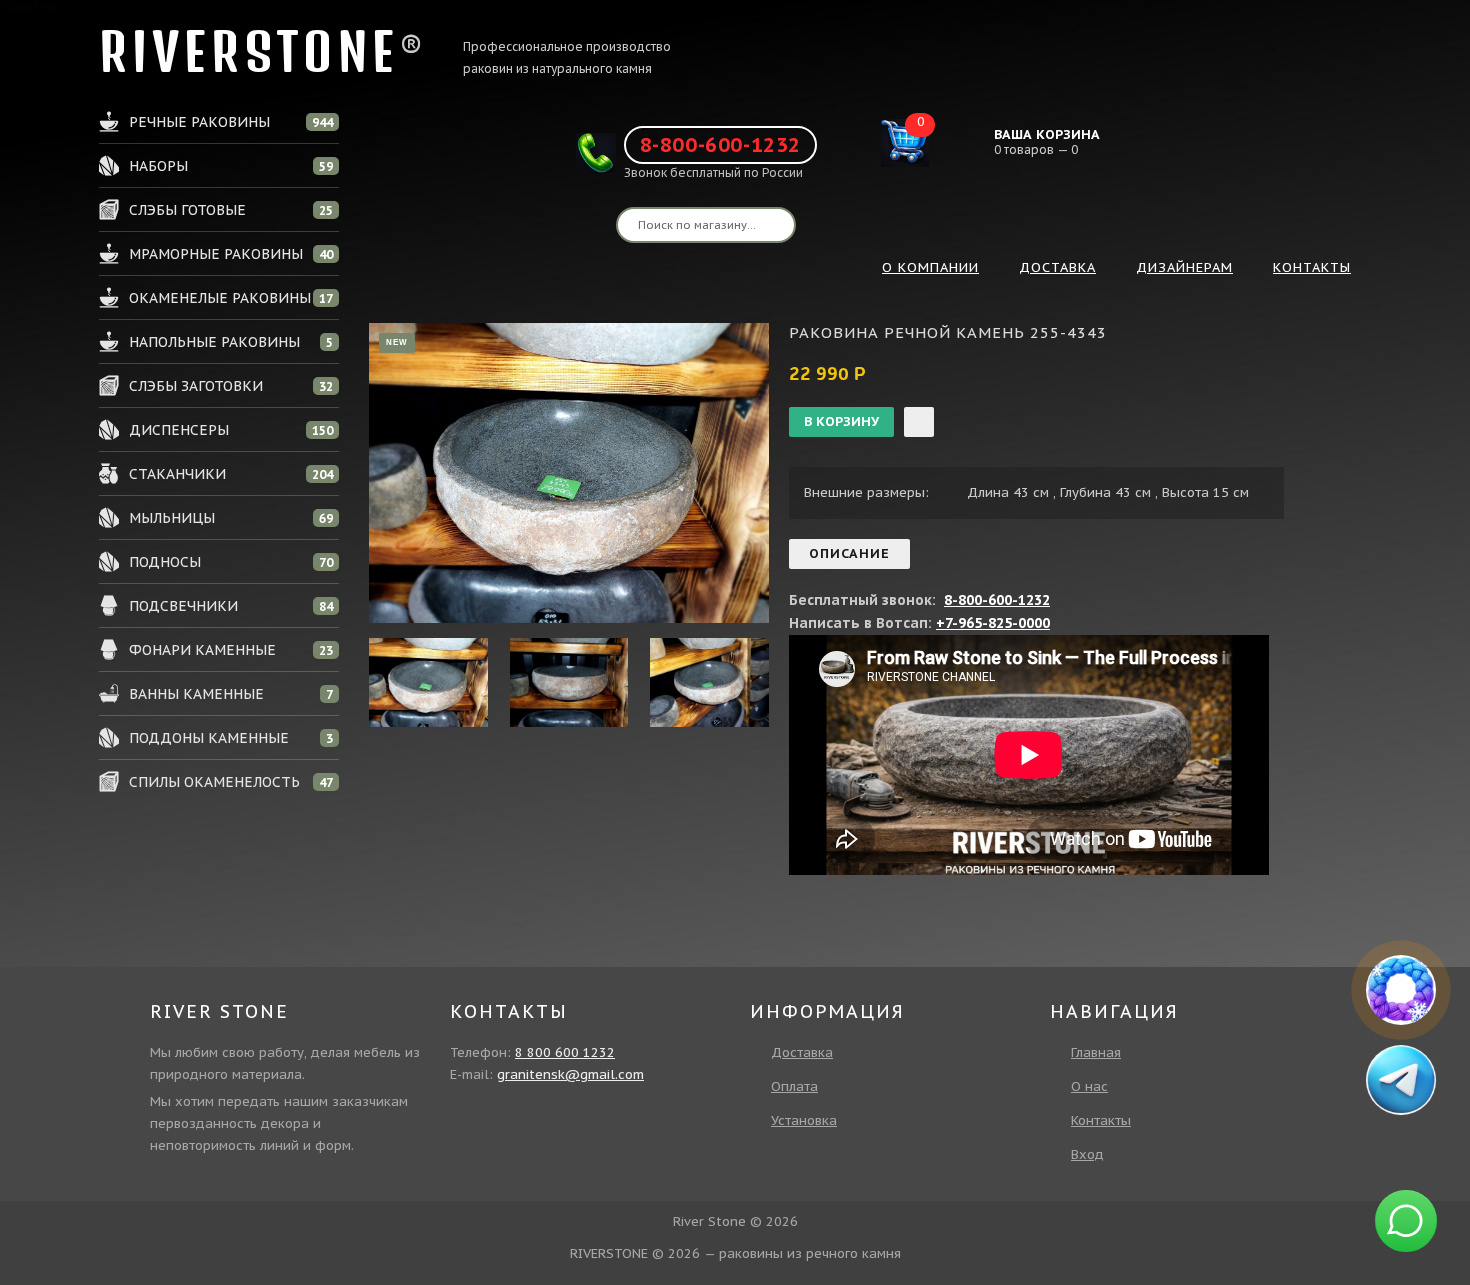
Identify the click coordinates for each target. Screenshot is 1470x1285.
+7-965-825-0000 (993, 623)
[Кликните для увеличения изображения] (569, 473)
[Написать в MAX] (1401, 990)
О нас (1089, 1086)
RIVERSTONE (249, 51)
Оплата (794, 1086)
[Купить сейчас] (919, 422)
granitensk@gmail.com (570, 1074)
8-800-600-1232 (720, 145)
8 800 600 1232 (565, 1052)
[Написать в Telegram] (1402, 1079)
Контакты (1101, 1120)
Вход (1087, 1154)
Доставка (802, 1052)
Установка (804, 1120)
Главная (1096, 1052)
